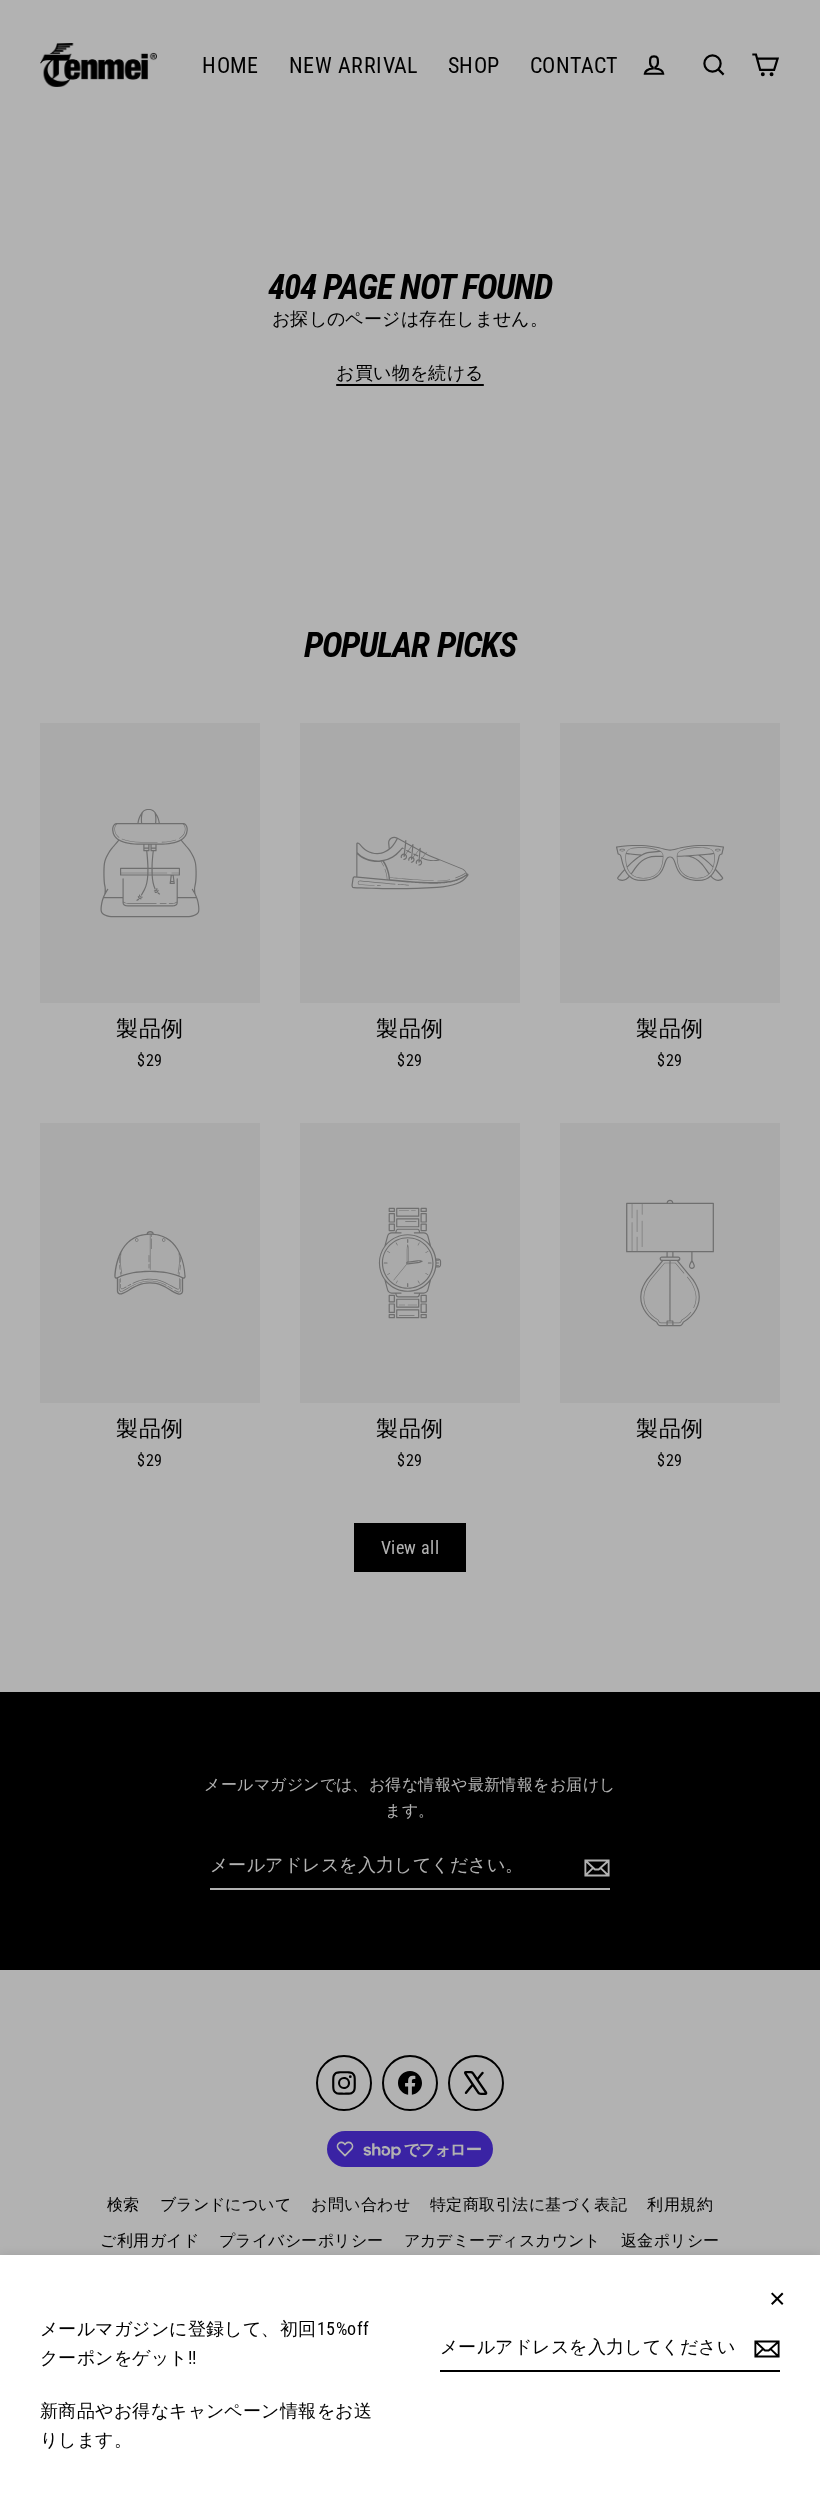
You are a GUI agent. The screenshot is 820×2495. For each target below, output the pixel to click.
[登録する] (764, 2348)
